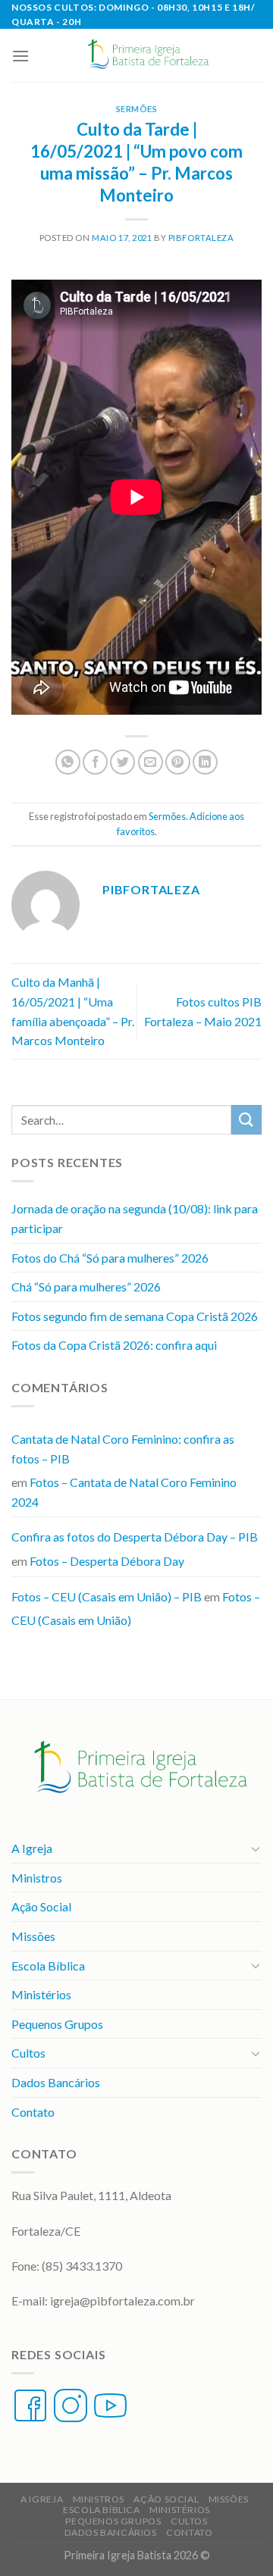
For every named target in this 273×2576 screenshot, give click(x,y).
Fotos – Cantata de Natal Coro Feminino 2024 (124, 1492)
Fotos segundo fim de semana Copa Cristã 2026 (135, 1316)
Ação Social (41, 1906)
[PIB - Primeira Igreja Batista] (146, 55)
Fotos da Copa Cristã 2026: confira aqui (114, 1345)
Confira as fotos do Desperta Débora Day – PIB (135, 1537)
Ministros (37, 1878)
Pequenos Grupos (57, 2024)
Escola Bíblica (48, 1966)
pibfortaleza (201, 238)
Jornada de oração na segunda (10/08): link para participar (135, 1218)
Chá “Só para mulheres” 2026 (86, 1286)
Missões (33, 1936)
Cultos (28, 2053)
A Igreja (32, 1848)
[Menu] (20, 56)
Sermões (137, 109)
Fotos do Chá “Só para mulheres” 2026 (110, 1258)
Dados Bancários (56, 2082)
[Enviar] (246, 1120)
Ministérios (41, 1994)
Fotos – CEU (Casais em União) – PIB (107, 1596)
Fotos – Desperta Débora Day (107, 1561)
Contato (33, 2112)
